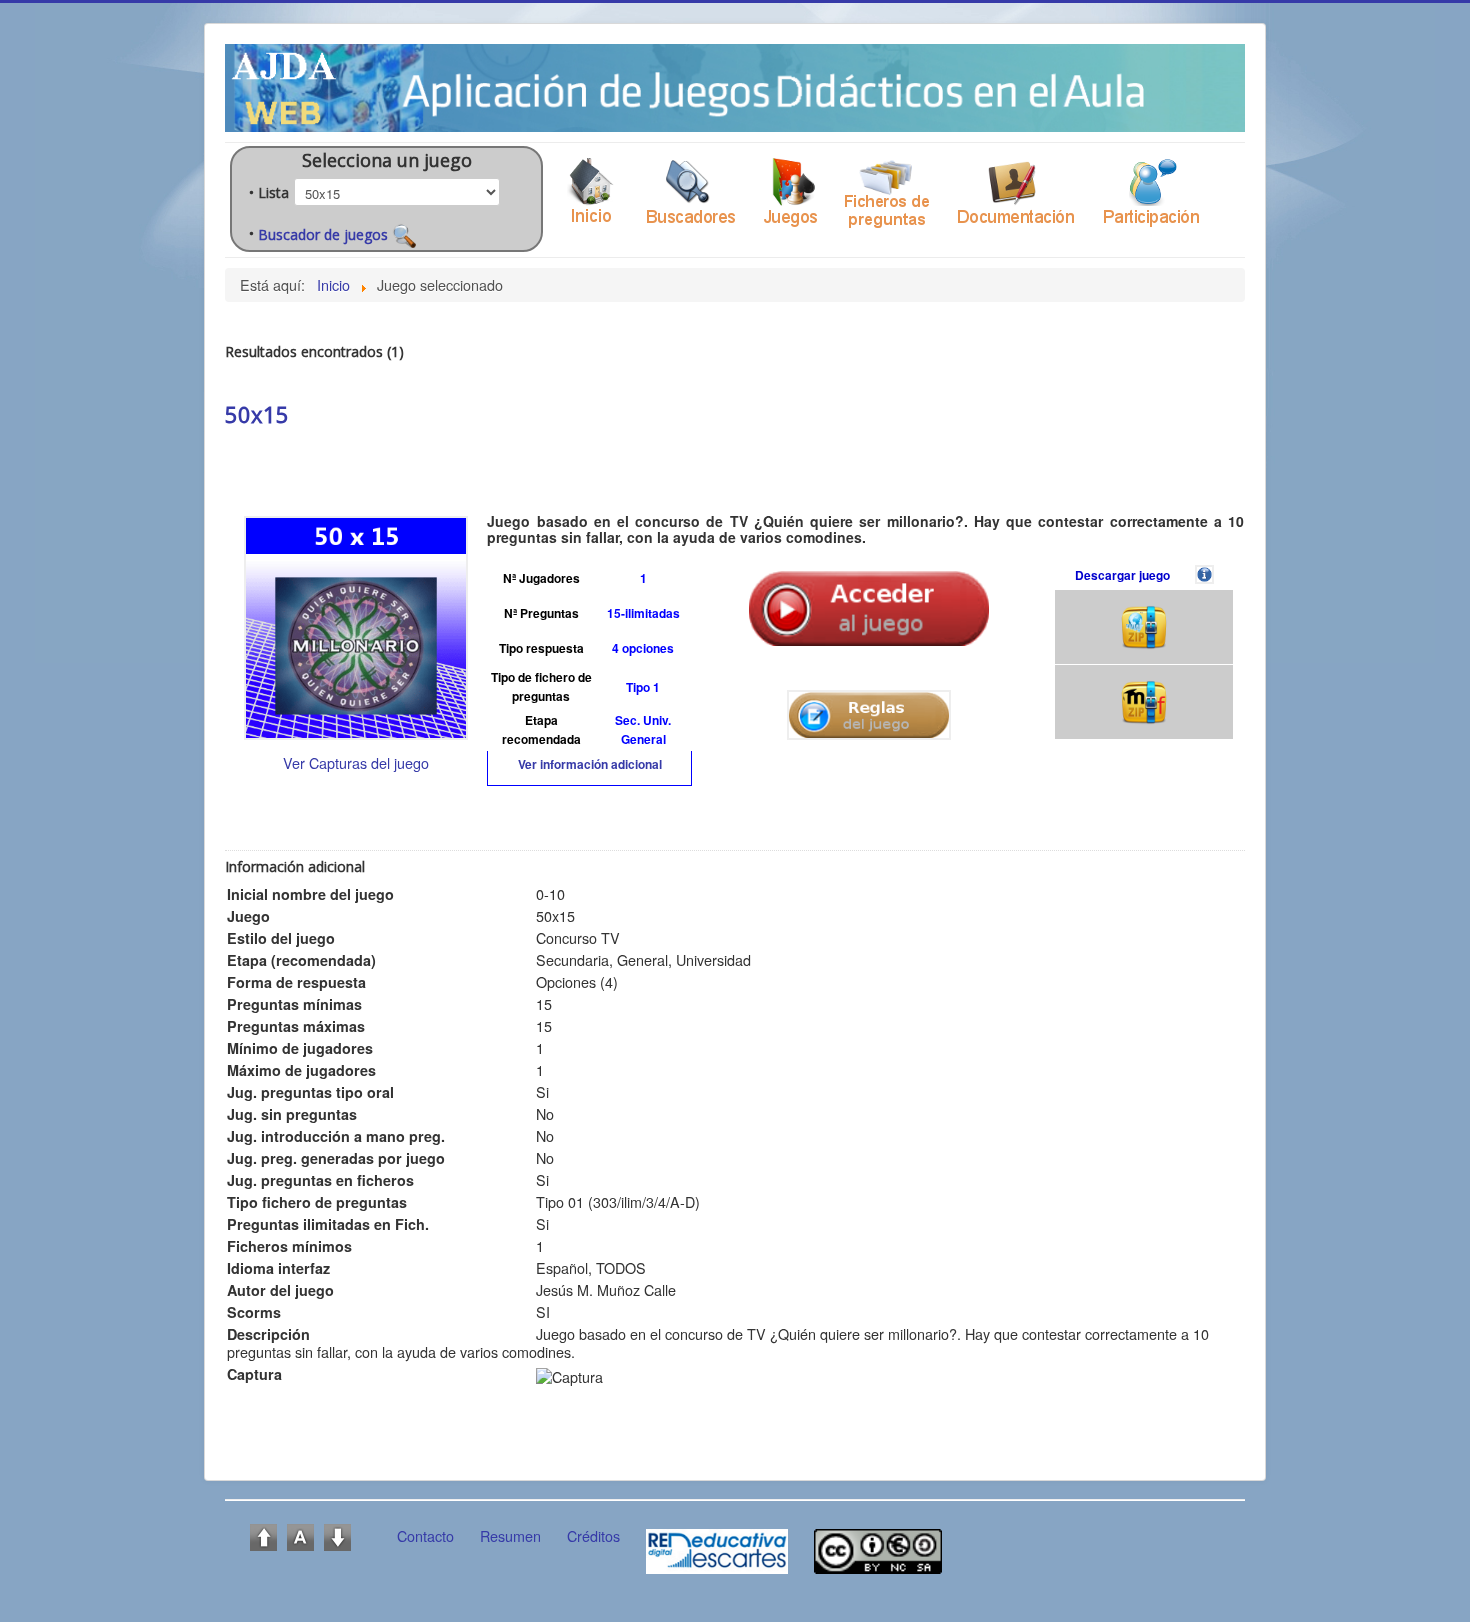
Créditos (593, 1535)
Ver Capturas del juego (356, 762)
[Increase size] (263, 1534)
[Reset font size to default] (300, 1534)
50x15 (257, 414)
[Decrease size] (337, 1534)
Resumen (510, 1535)
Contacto (425, 1535)
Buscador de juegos (325, 234)
